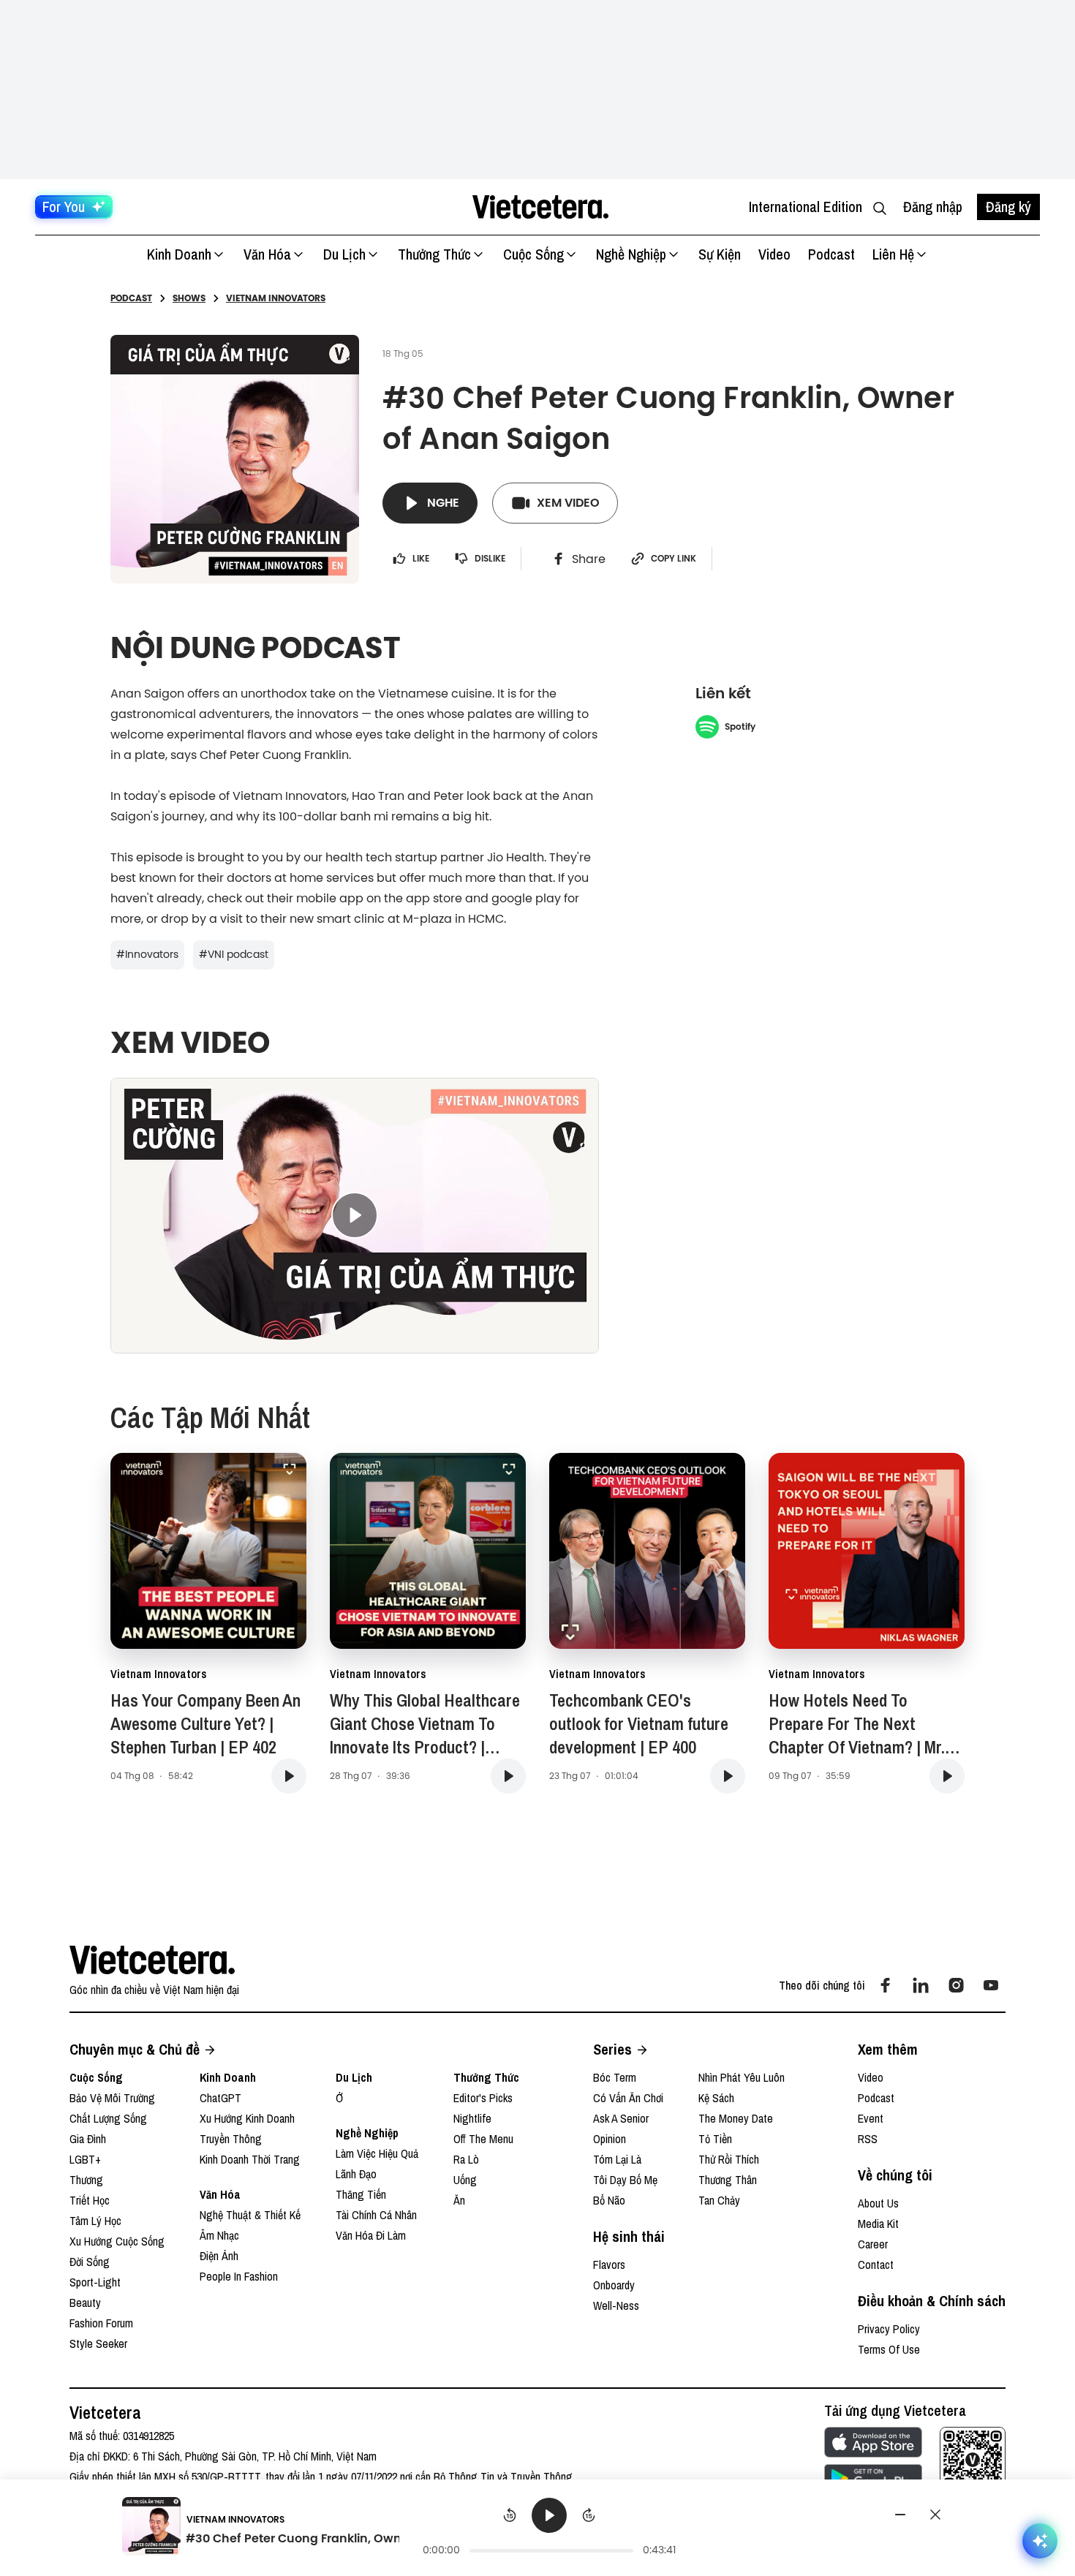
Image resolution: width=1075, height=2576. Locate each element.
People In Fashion (239, 2276)
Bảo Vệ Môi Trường (112, 2098)
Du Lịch (344, 254)
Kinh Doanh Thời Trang (250, 2159)
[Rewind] (510, 2515)
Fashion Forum (101, 2323)
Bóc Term (615, 2077)
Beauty (85, 2303)
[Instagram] (956, 1985)
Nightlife (472, 2118)
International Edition (806, 207)
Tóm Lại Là (617, 2159)
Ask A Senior (621, 2118)
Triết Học (90, 2200)
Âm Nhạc (219, 2235)
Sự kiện (720, 254)
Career (873, 2244)
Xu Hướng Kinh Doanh (247, 2118)
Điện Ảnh (219, 2256)
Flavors (609, 2265)
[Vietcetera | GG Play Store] (873, 2479)
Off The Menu (483, 2139)
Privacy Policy (889, 2329)
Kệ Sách (716, 2098)
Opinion (610, 2139)
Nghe (443, 503)
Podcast (831, 254)
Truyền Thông (231, 2139)
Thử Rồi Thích (729, 2159)
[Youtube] (991, 1985)
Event (871, 2118)
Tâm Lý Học (95, 2221)
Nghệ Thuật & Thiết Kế (250, 2215)
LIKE (421, 559)
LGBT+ (85, 2159)
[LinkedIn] (921, 1985)
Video (774, 254)
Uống (465, 2180)
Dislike (490, 559)
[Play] (549, 2515)
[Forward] (589, 2515)
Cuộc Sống (533, 254)
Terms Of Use (889, 2349)
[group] (550, 2528)
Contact (876, 2265)
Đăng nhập (933, 207)
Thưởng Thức (434, 254)
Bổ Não (609, 2200)
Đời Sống (90, 2262)
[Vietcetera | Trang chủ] (540, 207)
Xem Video (568, 503)
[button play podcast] (289, 1776)
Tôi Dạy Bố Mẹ (625, 2180)
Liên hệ (893, 254)
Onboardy (614, 2285)
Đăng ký (1008, 207)
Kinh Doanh (179, 254)
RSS (868, 2139)
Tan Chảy (719, 2200)
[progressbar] (551, 2550)
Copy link (674, 559)
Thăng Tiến (361, 2194)
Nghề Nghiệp (631, 254)
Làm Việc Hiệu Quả (377, 2153)
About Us (878, 2203)
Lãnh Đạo (356, 2174)
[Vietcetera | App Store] (873, 2442)
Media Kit (878, 2224)
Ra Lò (466, 2159)
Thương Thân (728, 2180)
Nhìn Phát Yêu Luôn (742, 2077)
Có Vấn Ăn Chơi (628, 2098)
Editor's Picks (483, 2098)
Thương (86, 2180)
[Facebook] (886, 1985)
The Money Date (736, 2118)
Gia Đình (88, 2139)
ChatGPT (220, 2098)
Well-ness (616, 2305)
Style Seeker (98, 2343)
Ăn (459, 2200)
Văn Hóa (267, 254)
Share (589, 559)
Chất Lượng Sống (108, 2118)
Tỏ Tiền (715, 2139)
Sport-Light (95, 2282)
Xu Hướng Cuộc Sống (117, 2241)
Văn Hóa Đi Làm (371, 2235)
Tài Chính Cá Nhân (376, 2215)
